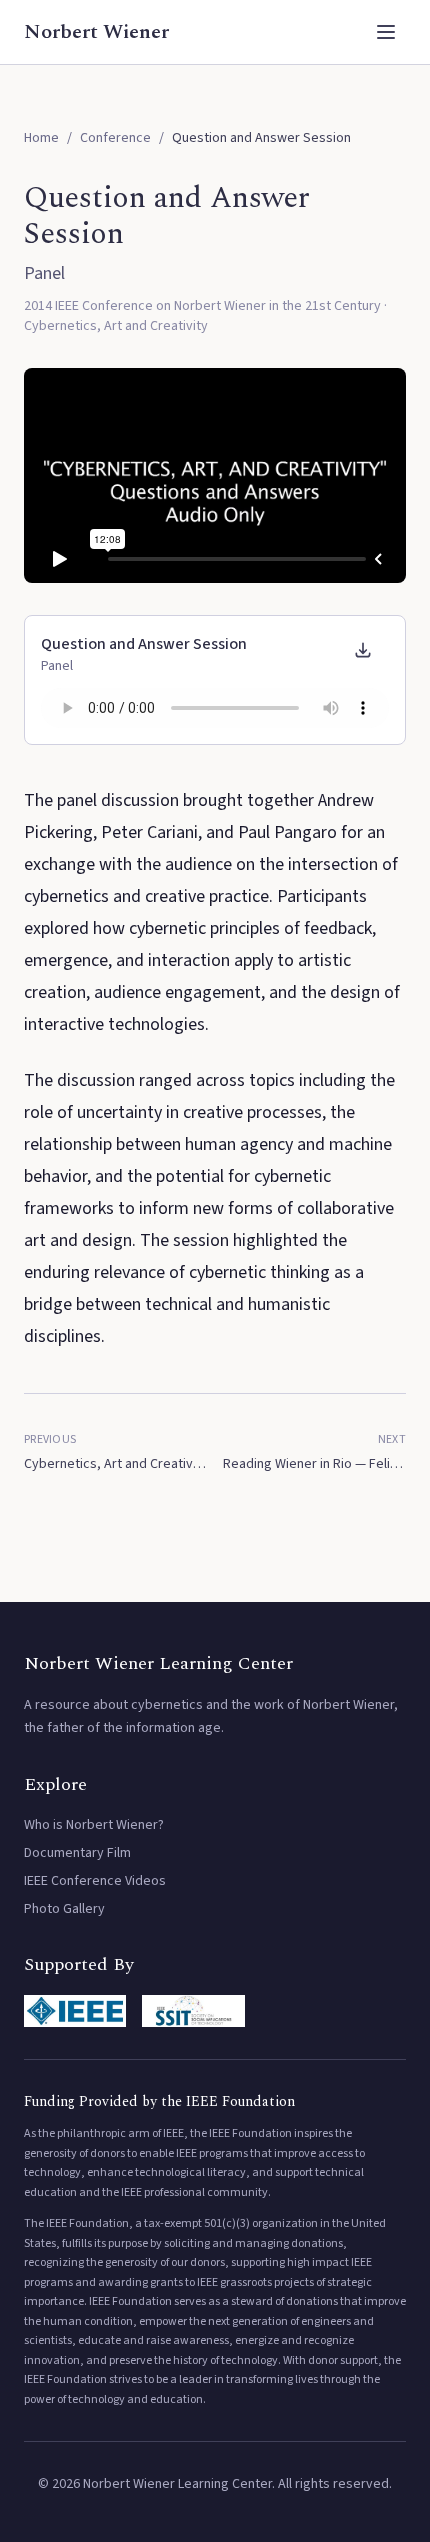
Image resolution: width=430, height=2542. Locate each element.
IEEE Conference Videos (95, 1881)
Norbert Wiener (96, 32)
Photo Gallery (64, 1909)
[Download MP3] (363, 650)
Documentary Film (77, 1853)
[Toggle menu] (386, 32)
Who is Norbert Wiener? (94, 1825)
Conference (115, 138)
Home (41, 138)
